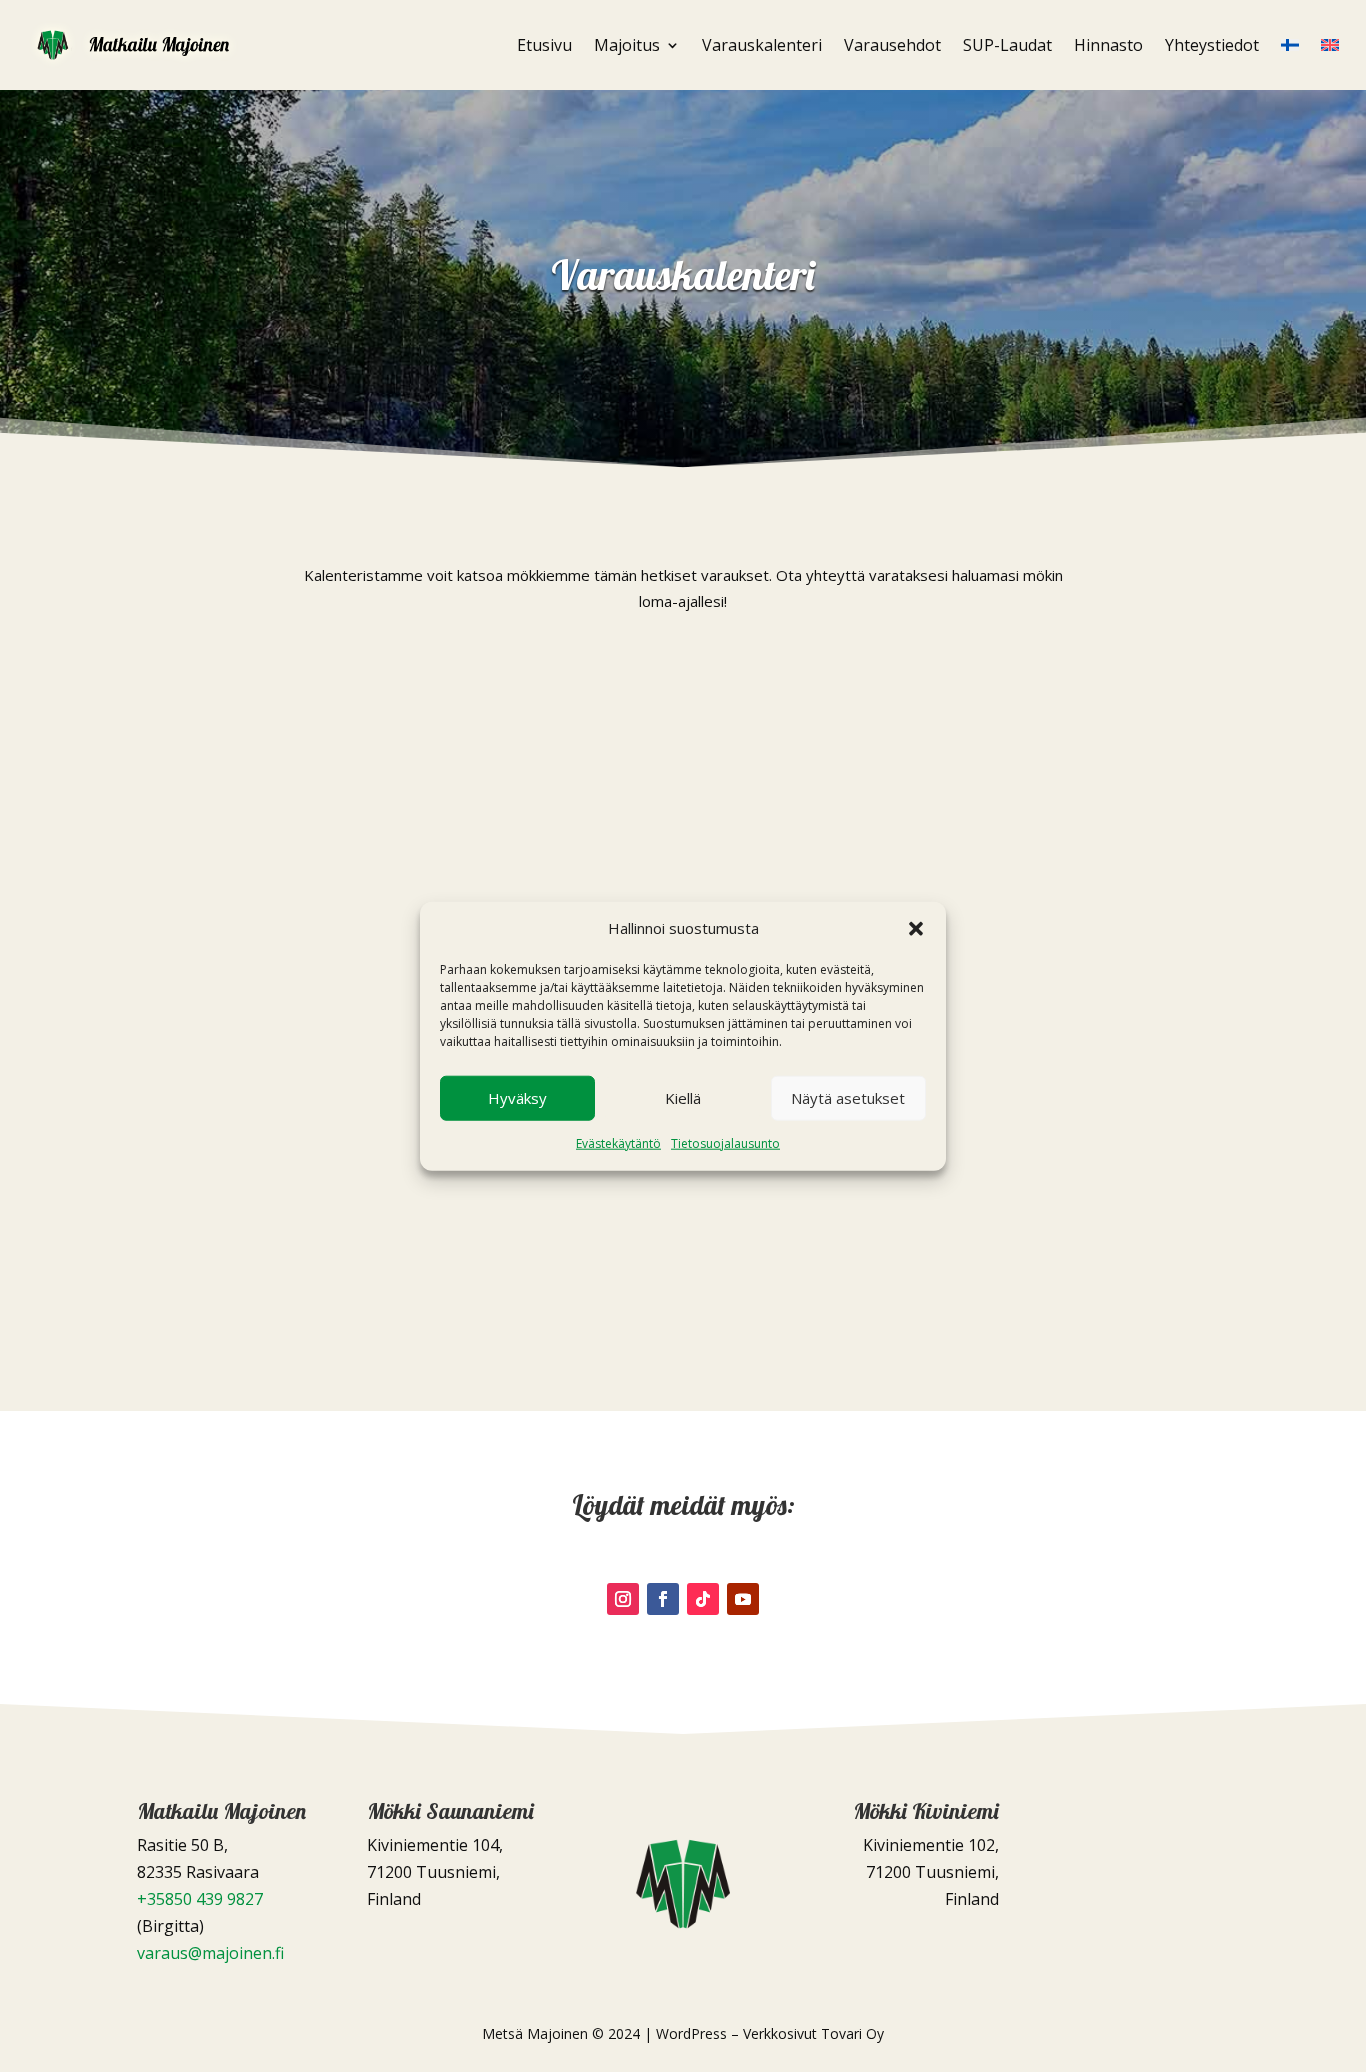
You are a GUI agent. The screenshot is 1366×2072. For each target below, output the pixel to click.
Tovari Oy (852, 2033)
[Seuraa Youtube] (743, 1599)
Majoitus (627, 45)
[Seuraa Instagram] (623, 1599)
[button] (916, 929)
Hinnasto (1108, 45)
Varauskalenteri (762, 45)
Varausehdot (892, 45)
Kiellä (683, 1098)
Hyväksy (517, 1098)
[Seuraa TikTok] (703, 1599)
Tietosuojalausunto (725, 1143)
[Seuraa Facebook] (663, 1599)
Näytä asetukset (848, 1098)
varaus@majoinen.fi (210, 1953)
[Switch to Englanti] (1330, 45)
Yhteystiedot (1212, 45)
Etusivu (544, 45)
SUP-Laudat (1007, 45)
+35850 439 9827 (200, 1899)
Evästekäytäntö (618, 1143)
